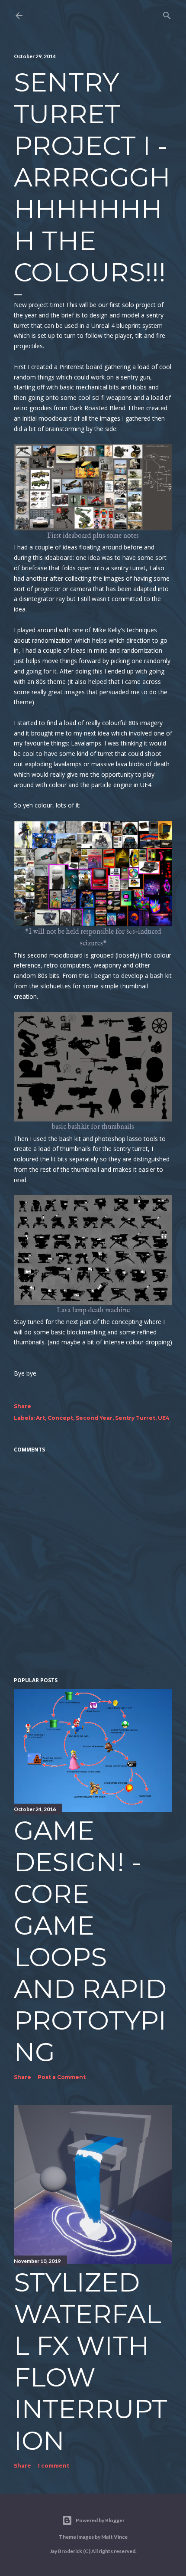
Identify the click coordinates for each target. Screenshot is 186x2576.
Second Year (94, 1418)
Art (40, 1418)
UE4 (164, 1418)
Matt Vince (114, 2537)
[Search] (167, 14)
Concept (60, 1418)
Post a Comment (62, 2077)
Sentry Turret (135, 1418)
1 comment (53, 2466)
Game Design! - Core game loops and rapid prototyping (90, 1941)
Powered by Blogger (100, 2520)
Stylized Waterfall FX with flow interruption (91, 2361)
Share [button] (22, 1406)
